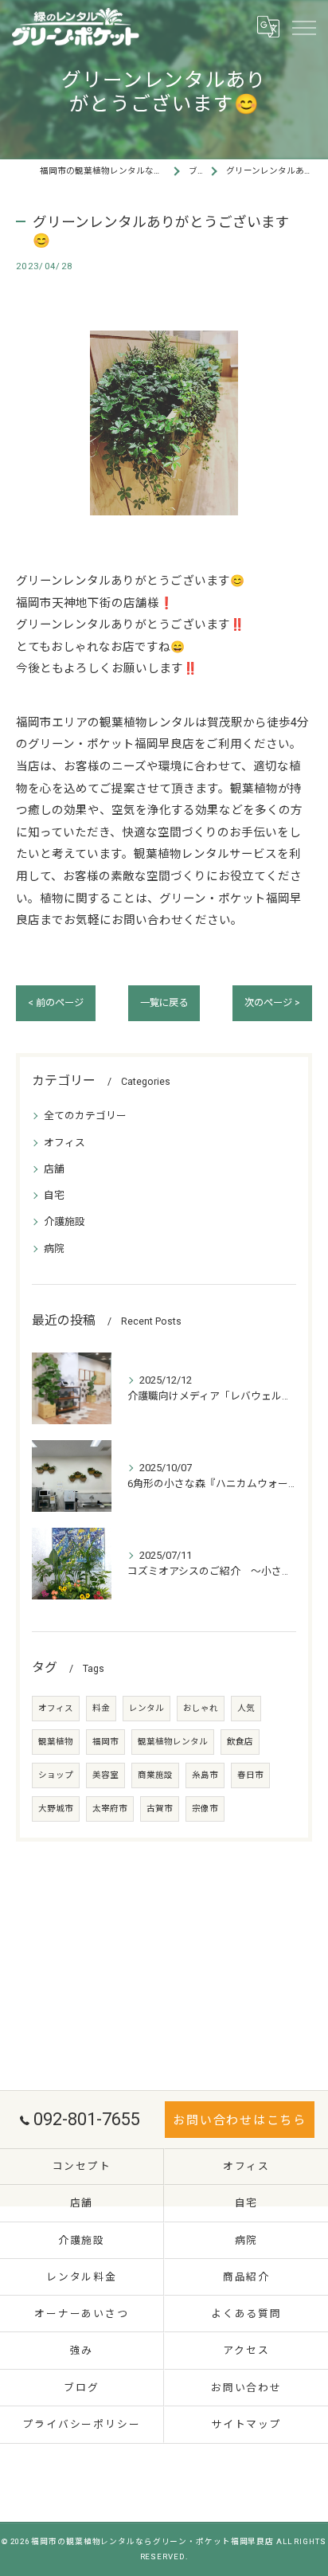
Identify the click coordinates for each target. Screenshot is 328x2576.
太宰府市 (110, 1809)
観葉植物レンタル (173, 1742)
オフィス (64, 1143)
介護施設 (64, 1221)
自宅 (54, 1195)
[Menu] (303, 27)
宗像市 (205, 1809)
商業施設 (155, 1775)
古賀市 (160, 1809)
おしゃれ (201, 1708)
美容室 (105, 1775)
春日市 (250, 1775)
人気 (246, 1708)
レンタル (146, 1708)
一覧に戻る (164, 1003)
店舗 (54, 1169)
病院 (54, 1249)
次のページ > (272, 1003)
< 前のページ (56, 1003)
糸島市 (205, 1775)
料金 (101, 1708)
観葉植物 (56, 1742)
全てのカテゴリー (85, 1116)
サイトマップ (246, 2424)
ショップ (56, 1775)
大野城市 (56, 1809)
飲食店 (240, 1742)
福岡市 (105, 1742)
